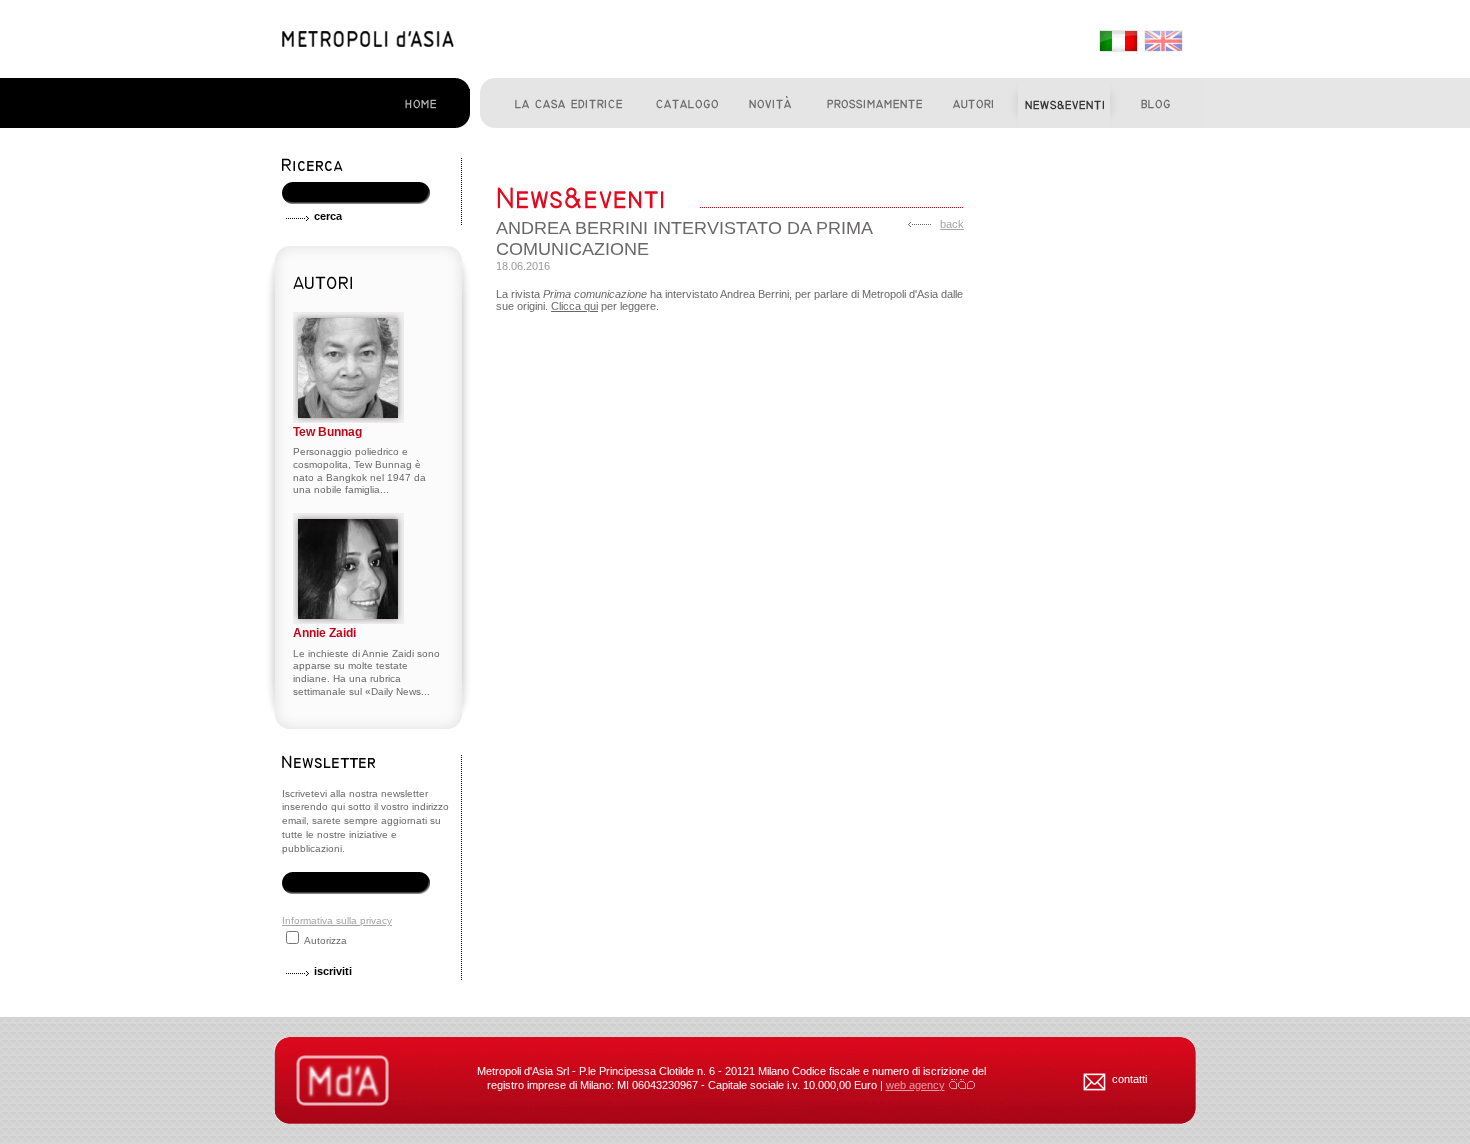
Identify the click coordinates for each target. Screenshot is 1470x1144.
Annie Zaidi (324, 633)
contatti (1129, 1079)
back (952, 224)
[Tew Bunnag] (348, 419)
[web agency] (962, 1085)
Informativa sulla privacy (337, 920)
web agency (915, 1085)
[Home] (368, 43)
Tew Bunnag (327, 432)
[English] (1162, 42)
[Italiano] (1117, 42)
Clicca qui (574, 306)
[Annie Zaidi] (348, 620)
